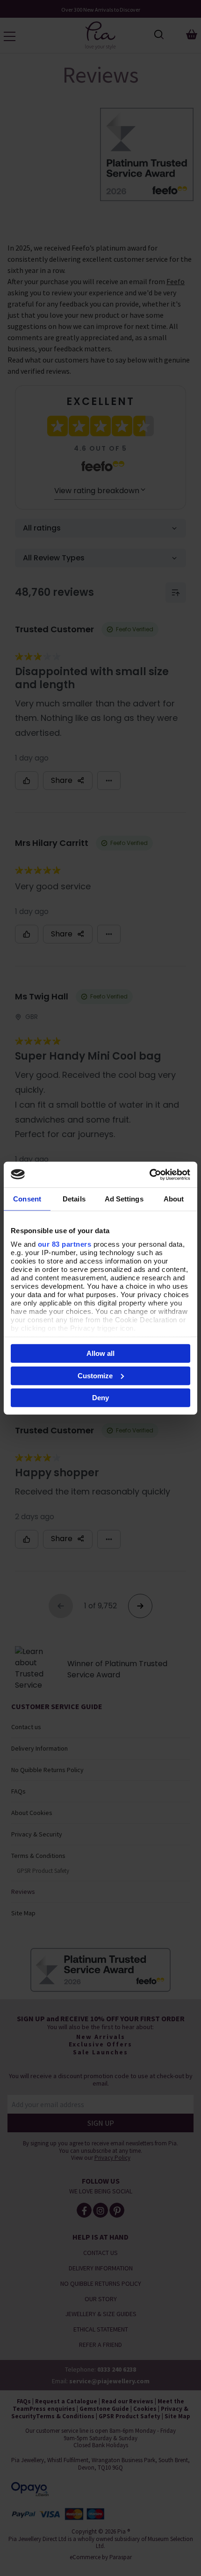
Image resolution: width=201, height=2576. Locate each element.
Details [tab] (74, 1199)
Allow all (100, 1353)
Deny (100, 1398)
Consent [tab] (27, 1199)
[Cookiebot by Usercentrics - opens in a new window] (149, 1174)
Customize (95, 1375)
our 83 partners (65, 1244)
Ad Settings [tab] (124, 1199)
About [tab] (174, 1199)
